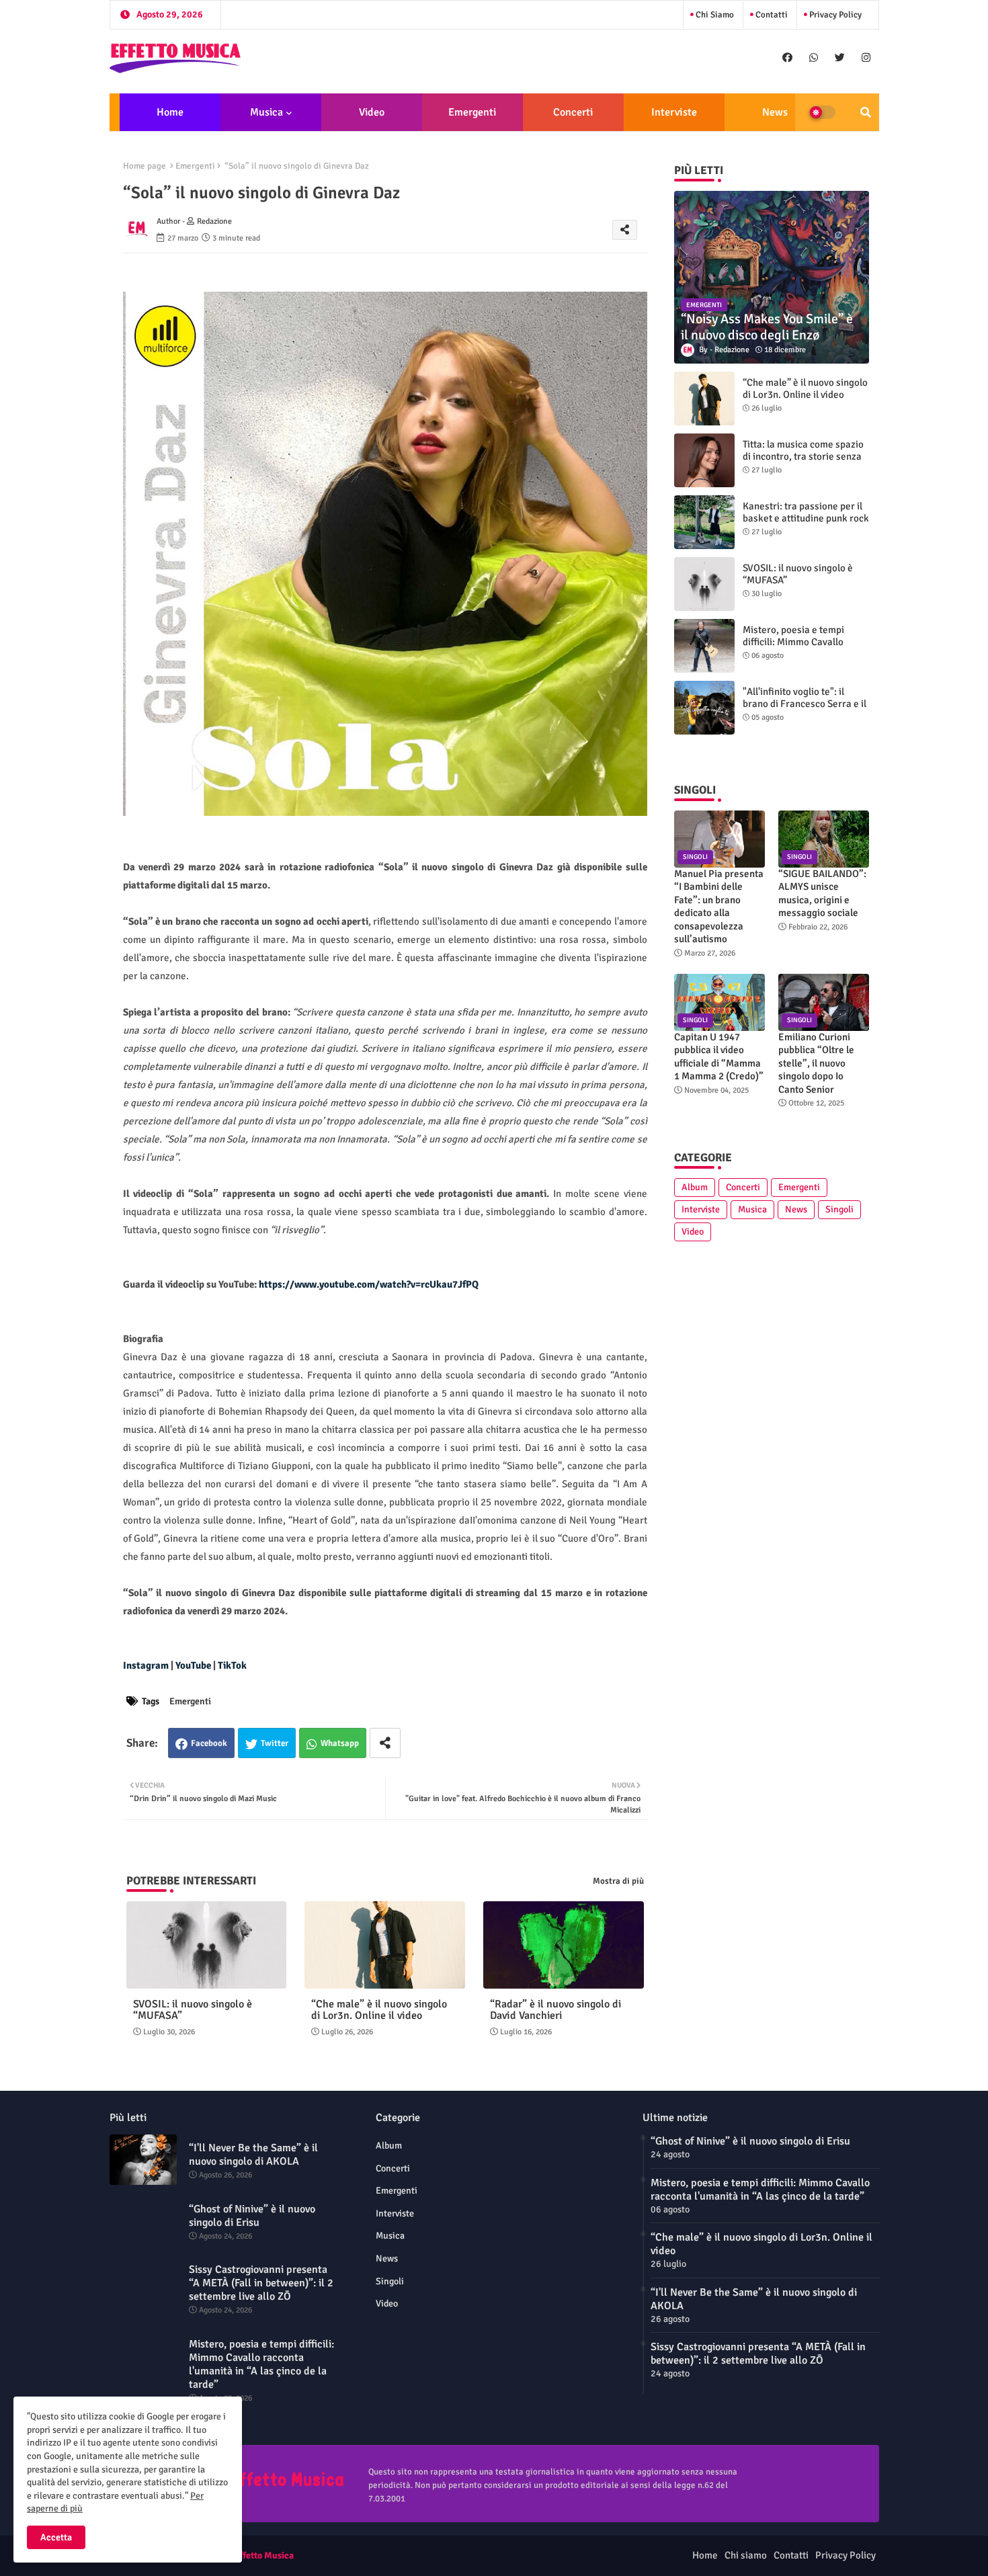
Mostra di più (618, 1881)
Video (372, 112)
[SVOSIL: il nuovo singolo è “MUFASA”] (704, 584)
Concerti (573, 112)
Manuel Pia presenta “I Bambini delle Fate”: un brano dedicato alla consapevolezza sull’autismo (719, 907)
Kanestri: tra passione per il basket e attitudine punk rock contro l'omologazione (806, 518)
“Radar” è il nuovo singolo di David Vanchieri (555, 2010)
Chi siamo (714, 15)
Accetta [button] (56, 2537)
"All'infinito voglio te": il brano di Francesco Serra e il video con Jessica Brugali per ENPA (806, 710)
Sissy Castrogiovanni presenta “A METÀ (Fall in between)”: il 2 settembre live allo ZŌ (261, 2283)
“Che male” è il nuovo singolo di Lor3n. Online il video (379, 2010)
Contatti (771, 15)
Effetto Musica (264, 2556)
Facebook (209, 1743)
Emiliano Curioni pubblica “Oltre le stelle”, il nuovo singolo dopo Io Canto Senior (816, 1063)
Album (695, 1187)
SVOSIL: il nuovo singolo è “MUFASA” (193, 2010)
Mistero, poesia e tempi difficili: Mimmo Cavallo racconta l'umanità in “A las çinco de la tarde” (801, 648)
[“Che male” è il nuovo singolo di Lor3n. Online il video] (704, 399)
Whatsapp (340, 1743)
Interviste (674, 112)
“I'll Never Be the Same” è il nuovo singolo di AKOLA (253, 2155)
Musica (266, 112)
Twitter (275, 1743)
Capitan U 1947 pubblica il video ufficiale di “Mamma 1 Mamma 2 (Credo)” (719, 1057)
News (775, 112)
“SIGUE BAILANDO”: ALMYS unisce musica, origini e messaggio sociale (822, 894)
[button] (866, 112)
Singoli (839, 1209)
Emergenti (472, 112)
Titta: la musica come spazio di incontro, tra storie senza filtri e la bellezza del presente (803, 462)
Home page (145, 166)
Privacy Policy (834, 15)
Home (170, 112)
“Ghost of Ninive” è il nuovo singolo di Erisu (252, 2216)
